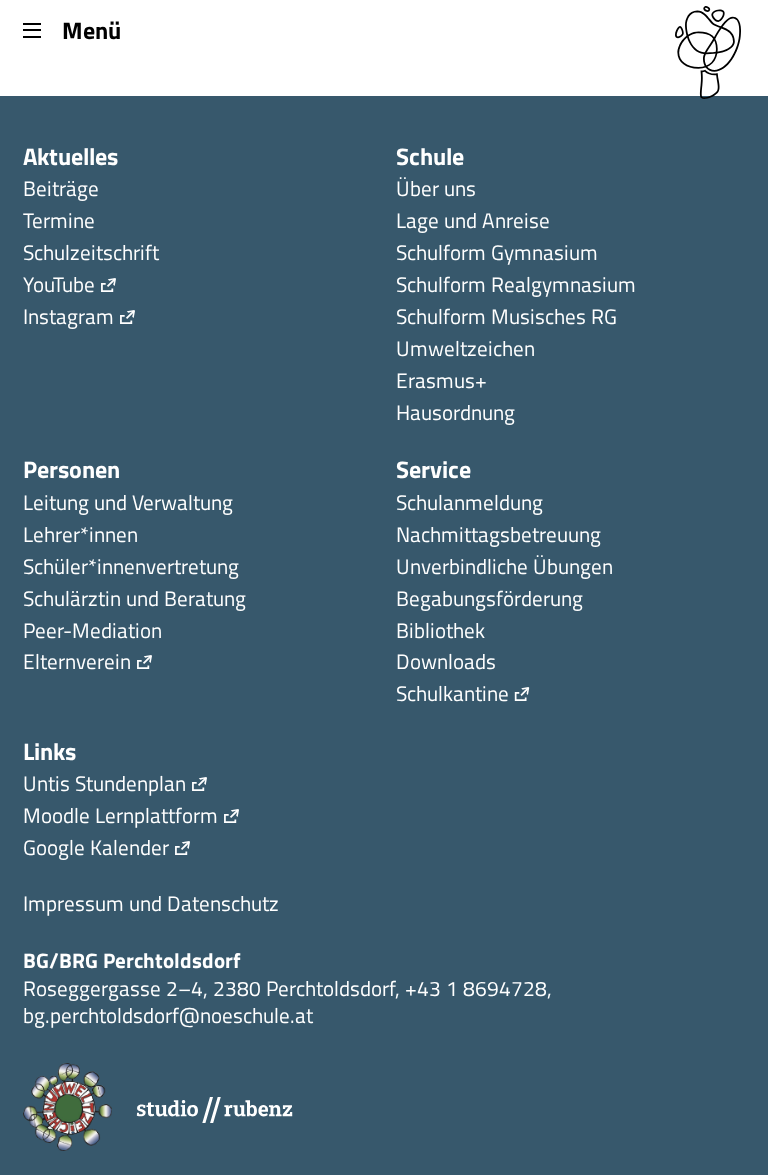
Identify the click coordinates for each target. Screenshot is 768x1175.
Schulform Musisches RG (506, 318)
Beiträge (61, 190)
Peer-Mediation (92, 632)
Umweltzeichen (465, 350)
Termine (59, 222)
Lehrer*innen (80, 536)
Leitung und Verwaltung (128, 504)
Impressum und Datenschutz (151, 905)
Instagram (68, 318)
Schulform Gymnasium (497, 254)
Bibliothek (440, 632)
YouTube (59, 286)
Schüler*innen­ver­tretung (131, 568)
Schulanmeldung (469, 504)
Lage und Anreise (473, 222)
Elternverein (77, 663)
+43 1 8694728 (476, 988)
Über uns (436, 190)
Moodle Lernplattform (120, 817)
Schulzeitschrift (91, 254)
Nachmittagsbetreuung (498, 536)
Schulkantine (452, 695)
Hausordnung (455, 414)
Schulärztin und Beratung (134, 600)
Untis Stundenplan (104, 785)
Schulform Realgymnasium (516, 286)
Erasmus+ (441, 382)
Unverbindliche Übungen (504, 568)
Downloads (446, 663)
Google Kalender (96, 849)
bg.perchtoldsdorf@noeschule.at (168, 1015)
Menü (91, 29)
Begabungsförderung (489, 600)
